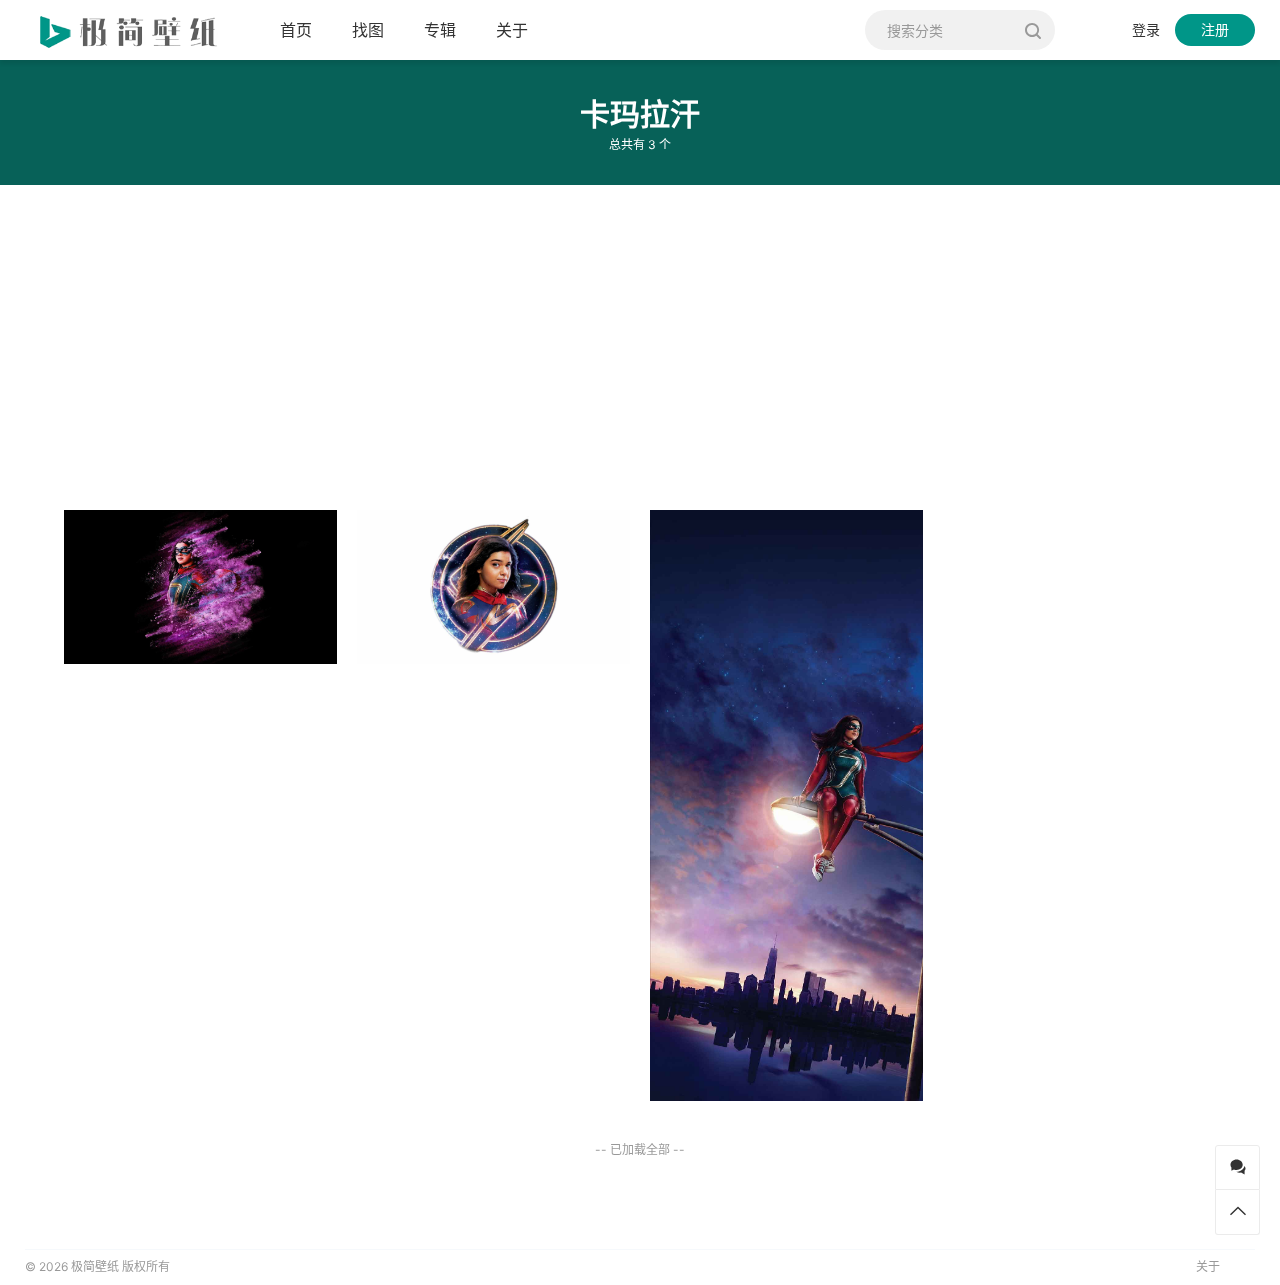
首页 (296, 30)
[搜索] (1032, 30)
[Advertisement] (600, 340)
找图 (368, 30)
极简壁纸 (95, 1266)
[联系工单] (1237, 1167)
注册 (1215, 29)
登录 (1146, 29)
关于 (512, 30)
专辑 (440, 30)
